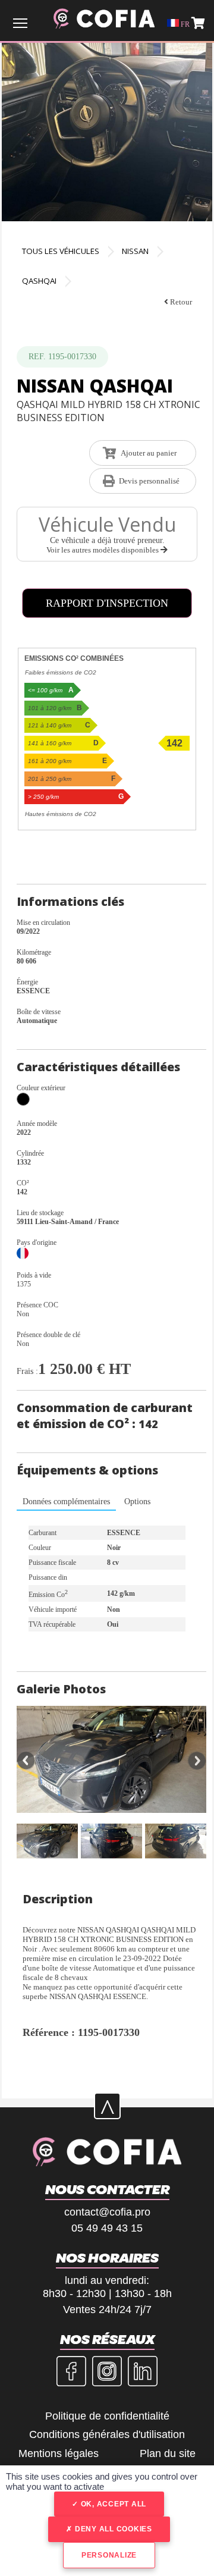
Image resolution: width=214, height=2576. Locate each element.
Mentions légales (59, 2453)
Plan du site (168, 2453)
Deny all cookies (112, 2529)
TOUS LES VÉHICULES (61, 251)
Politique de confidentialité (107, 2416)
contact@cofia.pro (107, 2212)
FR (184, 24)
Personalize (109, 2555)
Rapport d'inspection (107, 603)
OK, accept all (112, 2504)
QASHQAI (39, 281)
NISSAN (135, 251)
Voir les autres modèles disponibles (103, 550)
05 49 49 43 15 (107, 2228)
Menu (20, 23)
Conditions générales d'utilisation (107, 2434)
